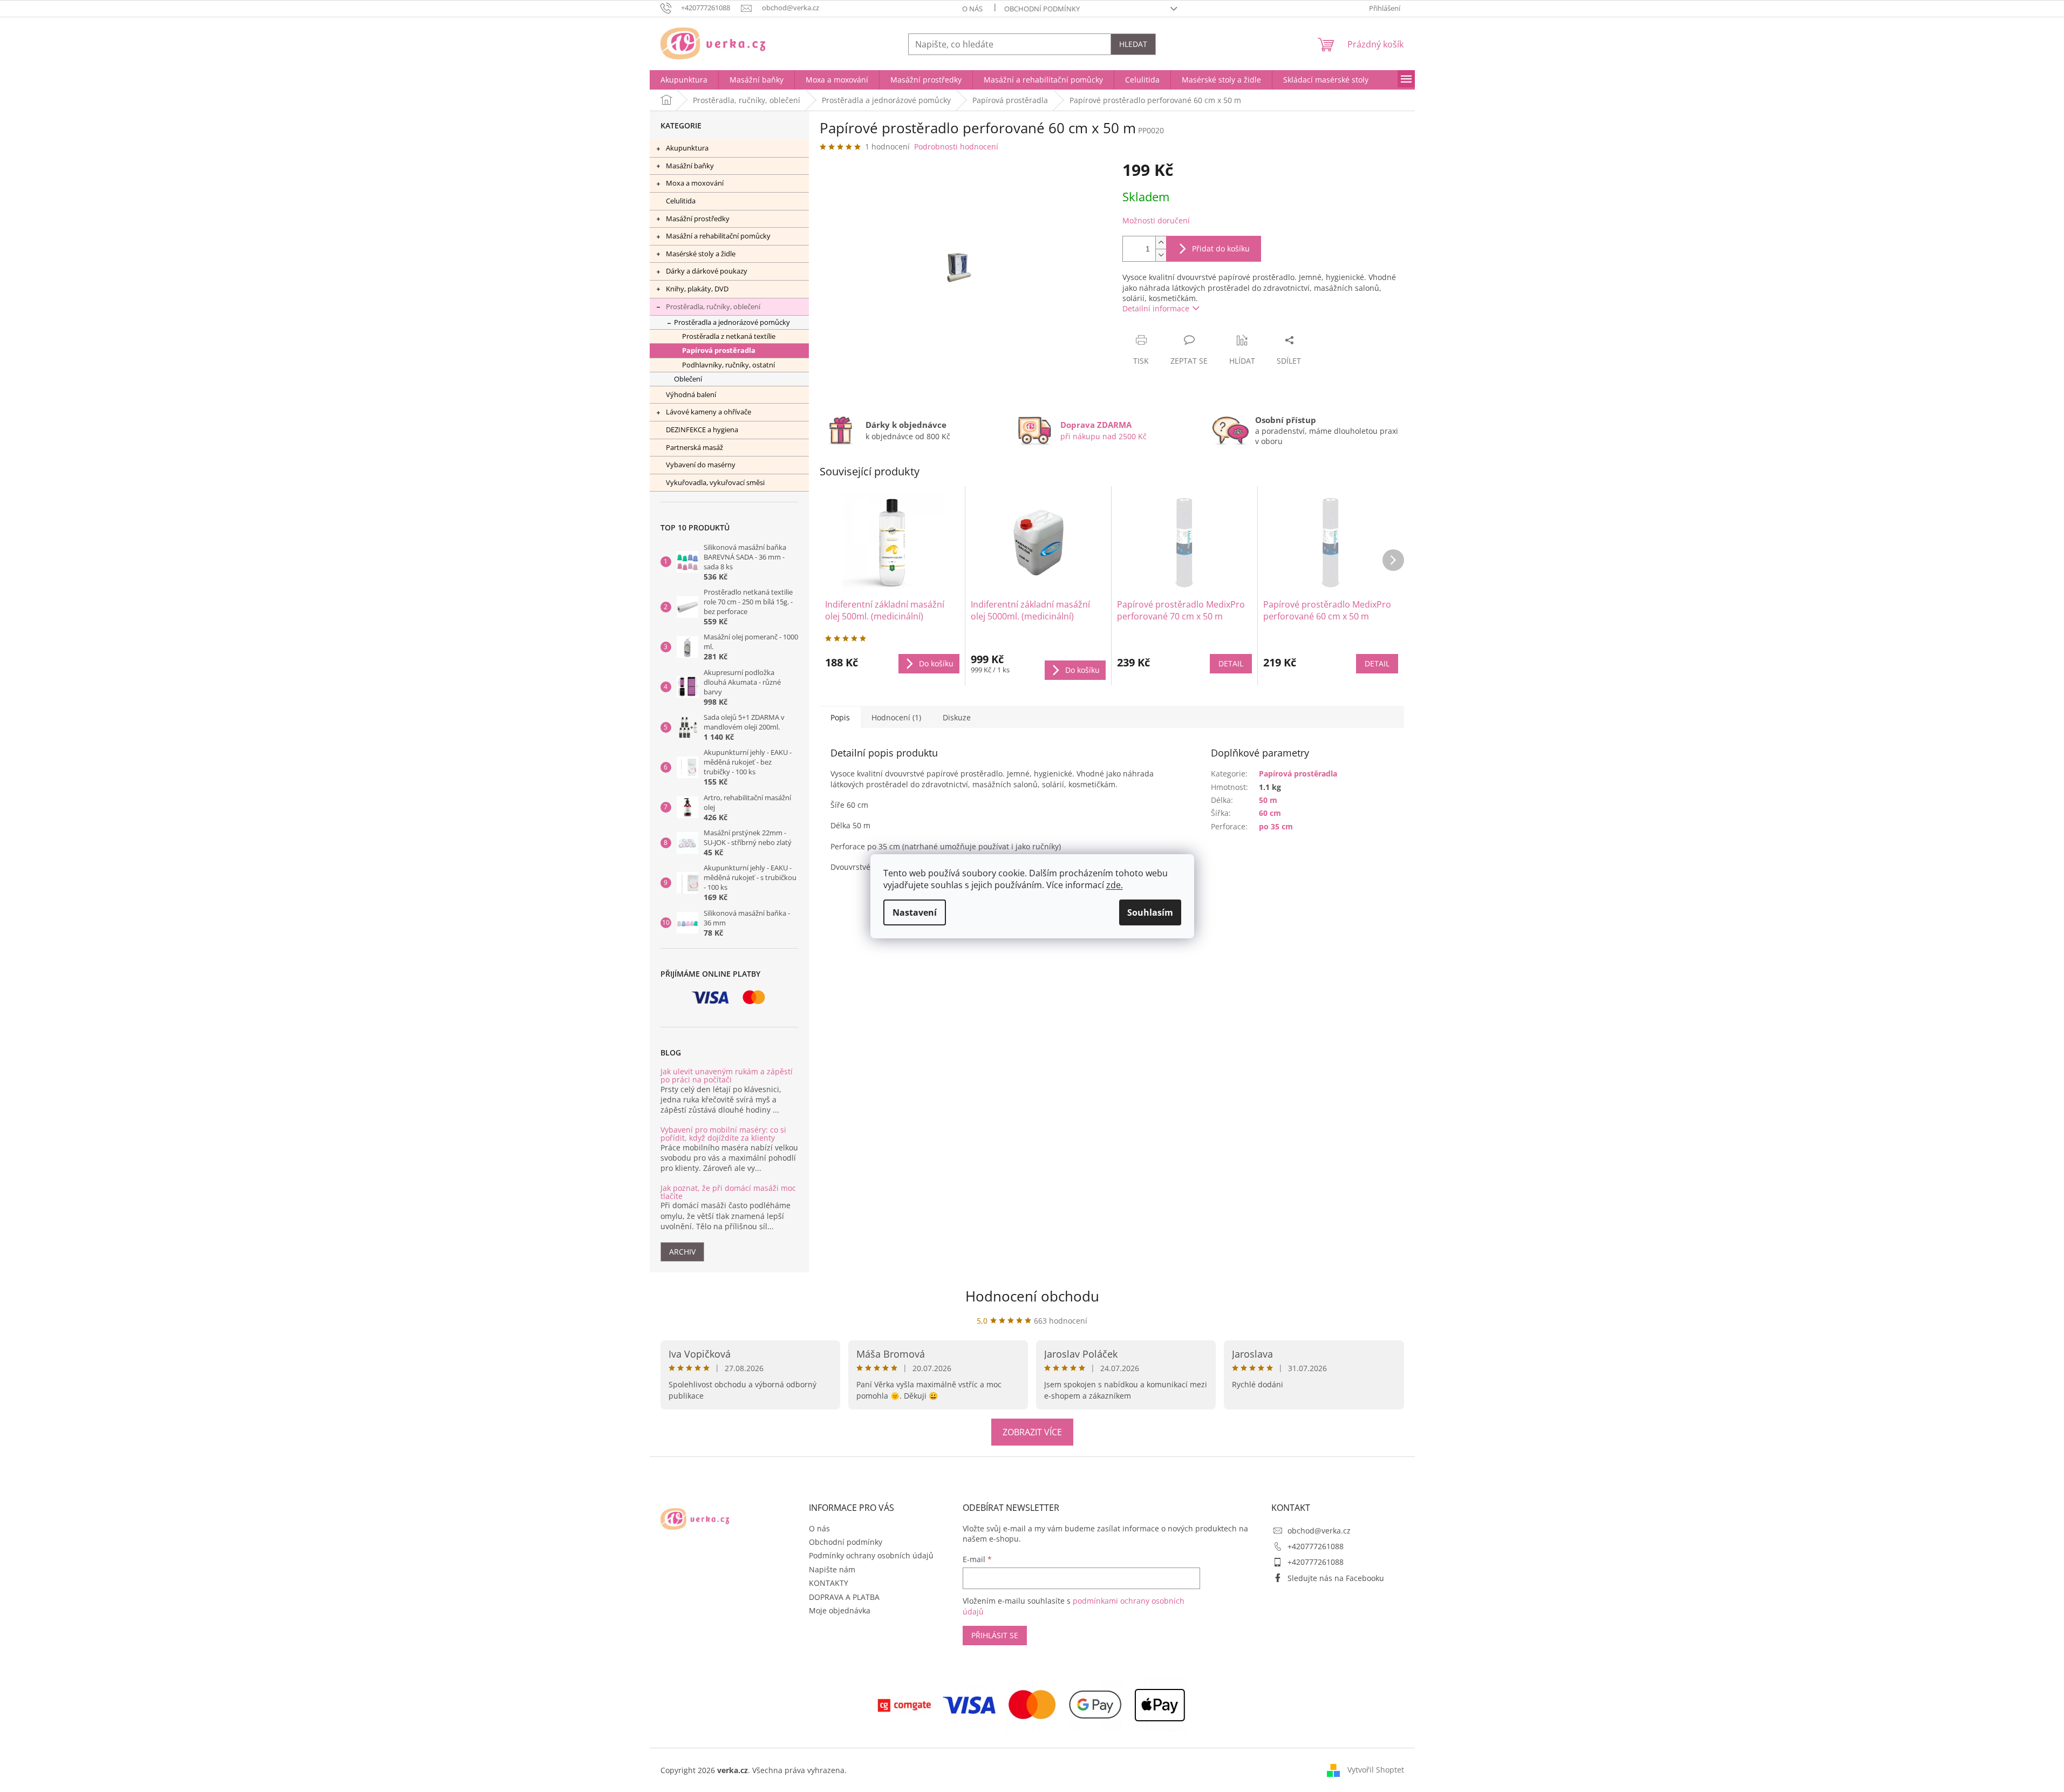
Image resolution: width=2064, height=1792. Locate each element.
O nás (972, 9)
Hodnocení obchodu (1032, 1296)
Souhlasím (1150, 912)
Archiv (682, 1252)
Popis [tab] (840, 717)
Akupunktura (687, 148)
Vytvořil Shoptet (1376, 1770)
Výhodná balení (691, 394)
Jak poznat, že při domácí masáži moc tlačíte (728, 1192)
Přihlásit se (995, 1635)
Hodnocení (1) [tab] (896, 717)
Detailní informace (1156, 308)
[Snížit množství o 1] (1161, 255)
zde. (1115, 885)
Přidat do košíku (1221, 248)
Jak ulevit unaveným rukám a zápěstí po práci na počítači (727, 1076)
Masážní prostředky (698, 219)
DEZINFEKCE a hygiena (702, 430)
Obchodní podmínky (1042, 9)
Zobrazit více (1032, 1432)
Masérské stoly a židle (701, 254)
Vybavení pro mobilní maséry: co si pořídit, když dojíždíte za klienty (723, 1134)
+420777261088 (1316, 1546)
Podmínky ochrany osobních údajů (871, 1555)
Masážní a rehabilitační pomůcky (718, 236)
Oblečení (688, 379)
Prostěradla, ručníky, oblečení (713, 306)
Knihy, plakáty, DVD (697, 289)
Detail (1231, 663)
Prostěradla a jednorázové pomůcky (732, 322)
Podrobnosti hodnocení (956, 147)
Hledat (1133, 44)
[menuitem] (684, 80)
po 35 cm (1276, 826)
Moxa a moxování (695, 183)
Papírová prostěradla (719, 350)
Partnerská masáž (694, 447)
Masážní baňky (690, 166)
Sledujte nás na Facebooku (1336, 1578)
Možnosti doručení (1156, 220)
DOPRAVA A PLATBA (844, 1597)
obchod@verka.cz (1319, 1531)
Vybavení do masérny (701, 465)
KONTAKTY (829, 1583)
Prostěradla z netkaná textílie (729, 336)
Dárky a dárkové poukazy (707, 271)
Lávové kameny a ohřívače (709, 412)
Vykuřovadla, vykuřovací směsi (715, 482)
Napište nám (832, 1569)
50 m (1268, 800)
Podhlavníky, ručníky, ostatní (728, 365)
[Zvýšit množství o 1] (1161, 243)
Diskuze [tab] (957, 717)
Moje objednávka (840, 1610)
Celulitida (681, 201)
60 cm (1270, 813)
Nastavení (915, 912)
